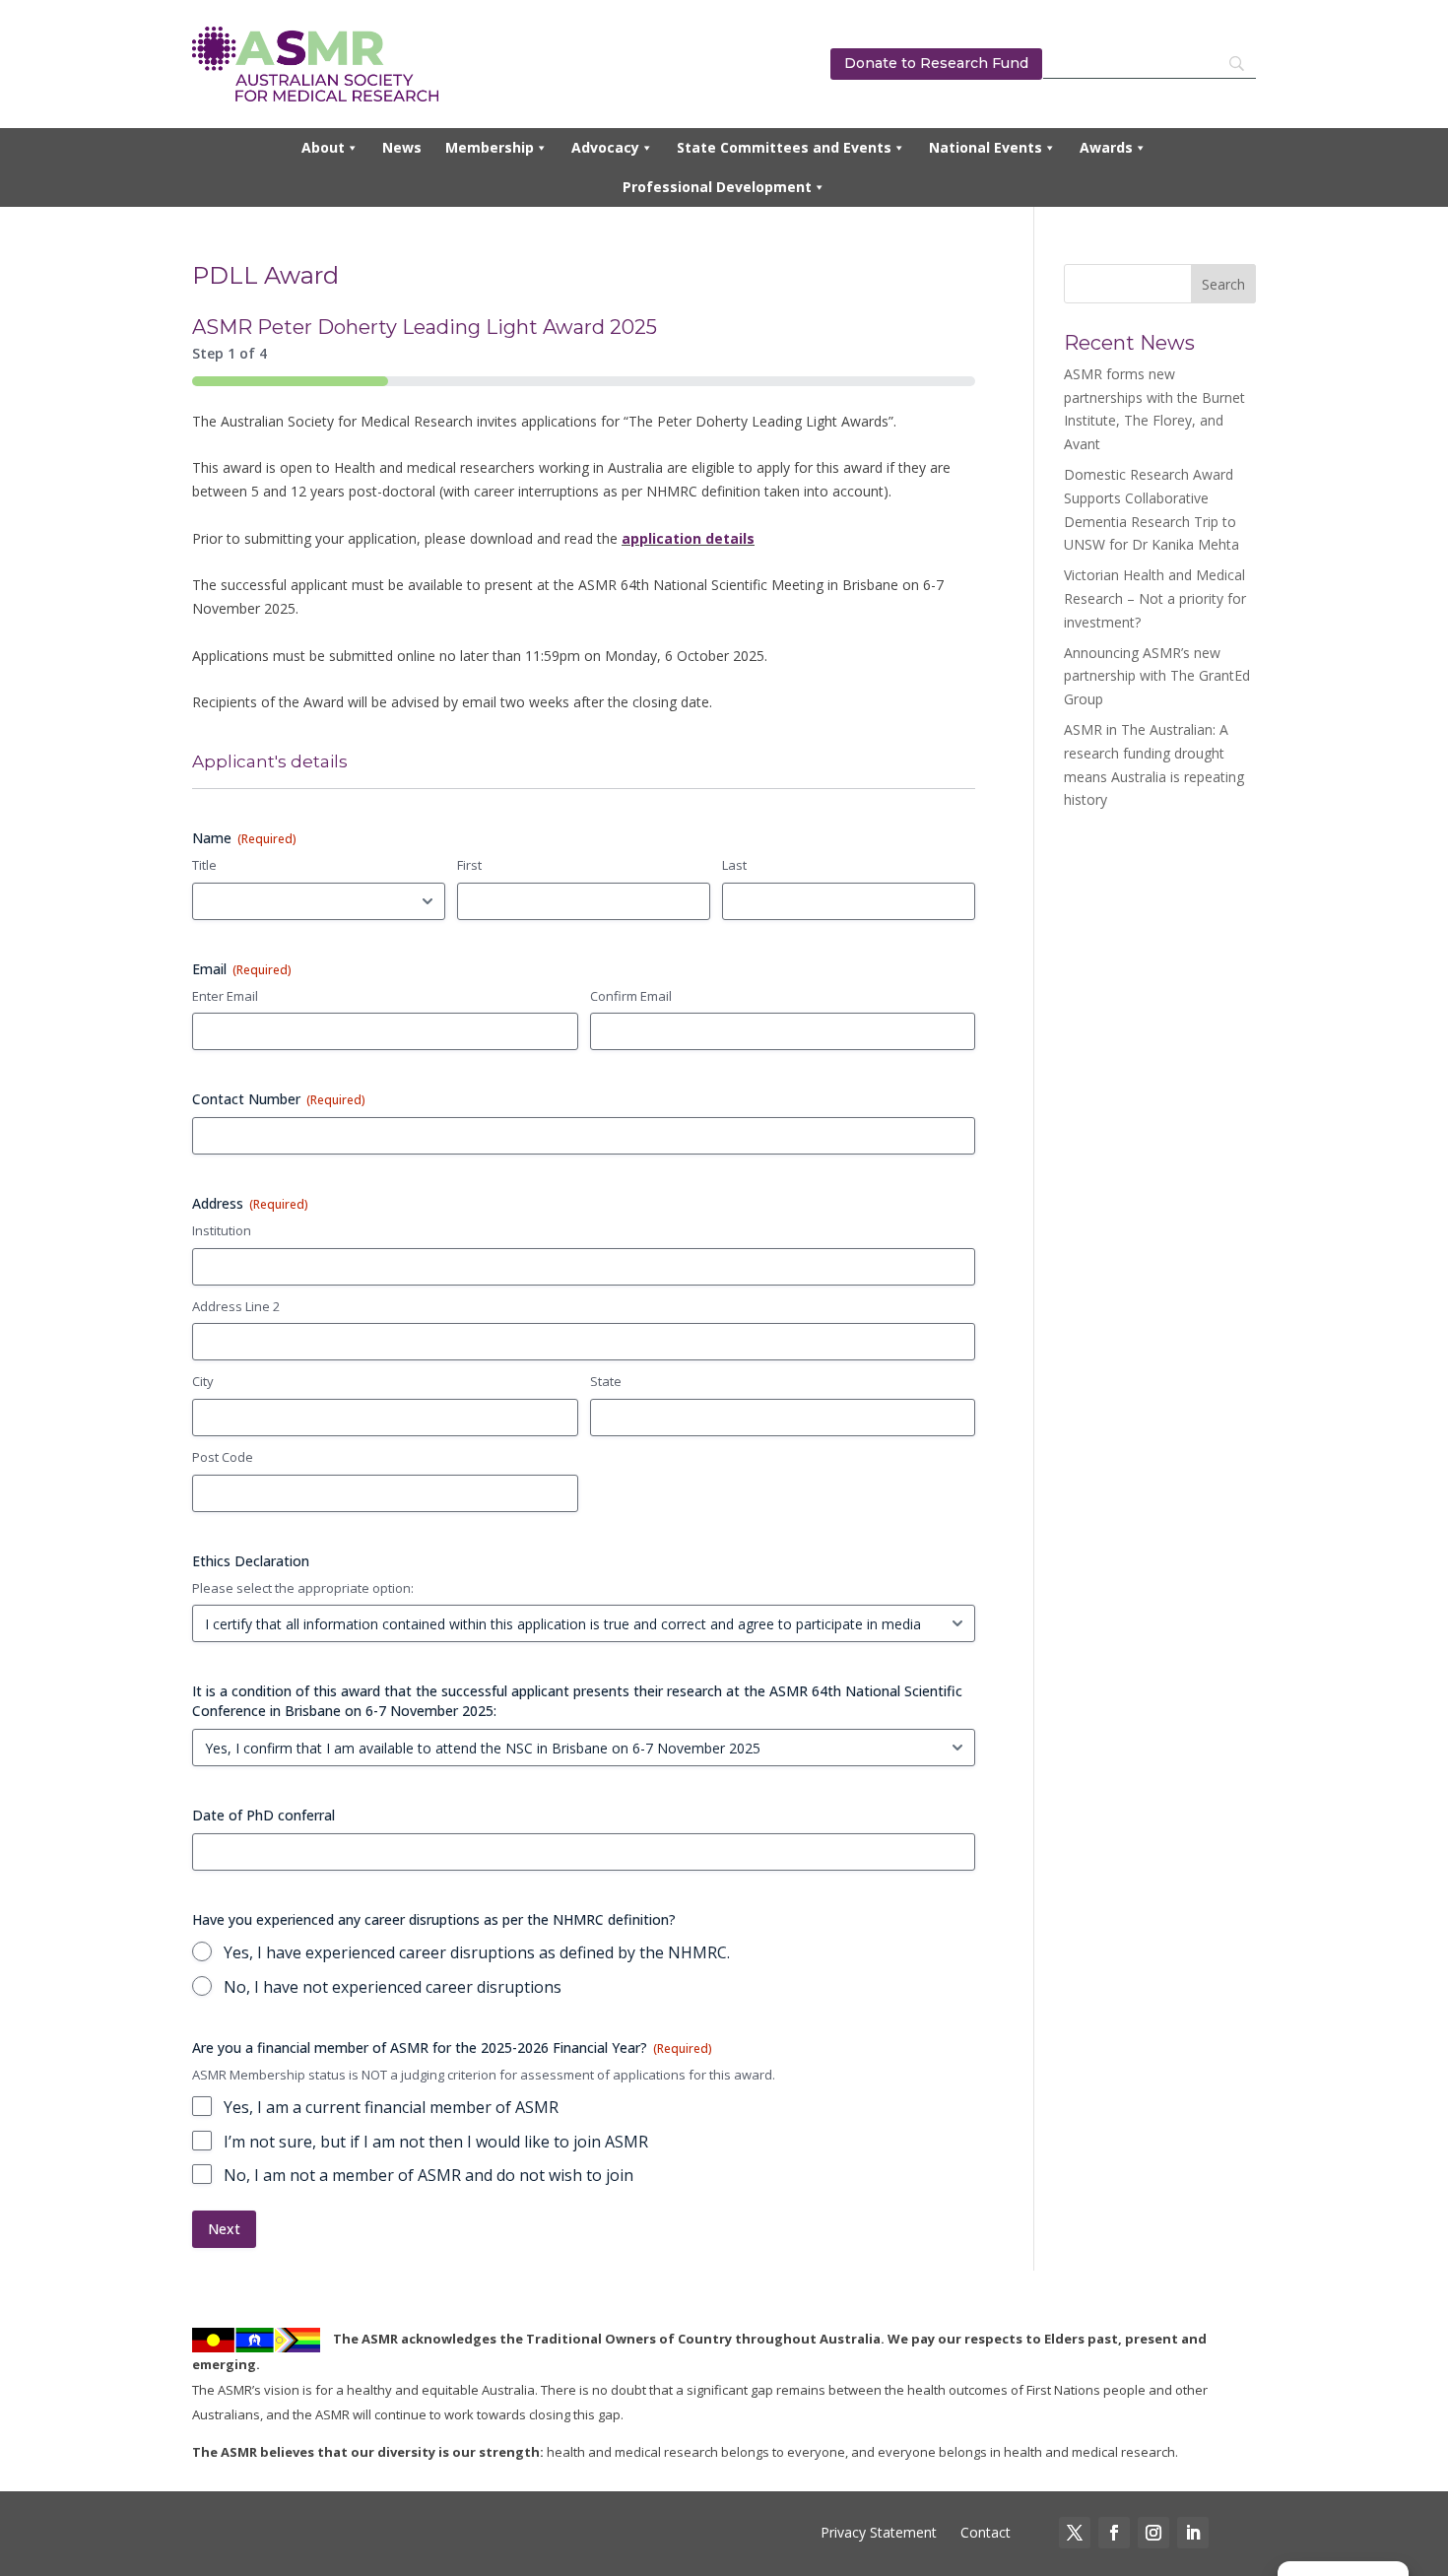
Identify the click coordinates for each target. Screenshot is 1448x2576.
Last (734, 865)
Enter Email (225, 996)
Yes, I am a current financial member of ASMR (391, 2107)
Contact (984, 2532)
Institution (222, 1230)
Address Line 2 (236, 1306)
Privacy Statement (879, 2532)
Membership (490, 147)
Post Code (223, 1457)
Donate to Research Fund (936, 63)
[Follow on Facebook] (1114, 2533)
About (323, 147)
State (606, 1381)
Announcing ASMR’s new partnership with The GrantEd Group (1157, 676)
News (402, 147)
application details (688, 538)
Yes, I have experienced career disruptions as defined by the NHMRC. (477, 1952)
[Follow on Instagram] (1153, 2533)
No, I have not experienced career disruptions (393, 1987)
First (469, 865)
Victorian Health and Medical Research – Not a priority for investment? (1155, 598)
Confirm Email (631, 996)
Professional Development (717, 187)
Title (204, 865)
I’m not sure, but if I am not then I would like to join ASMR (436, 2142)
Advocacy (605, 147)
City (203, 1381)
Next (224, 2229)
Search (1223, 284)
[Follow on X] (1075, 2533)
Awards (1106, 147)
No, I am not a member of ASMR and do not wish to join (428, 2175)
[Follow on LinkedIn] (1193, 2533)
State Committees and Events (784, 147)
